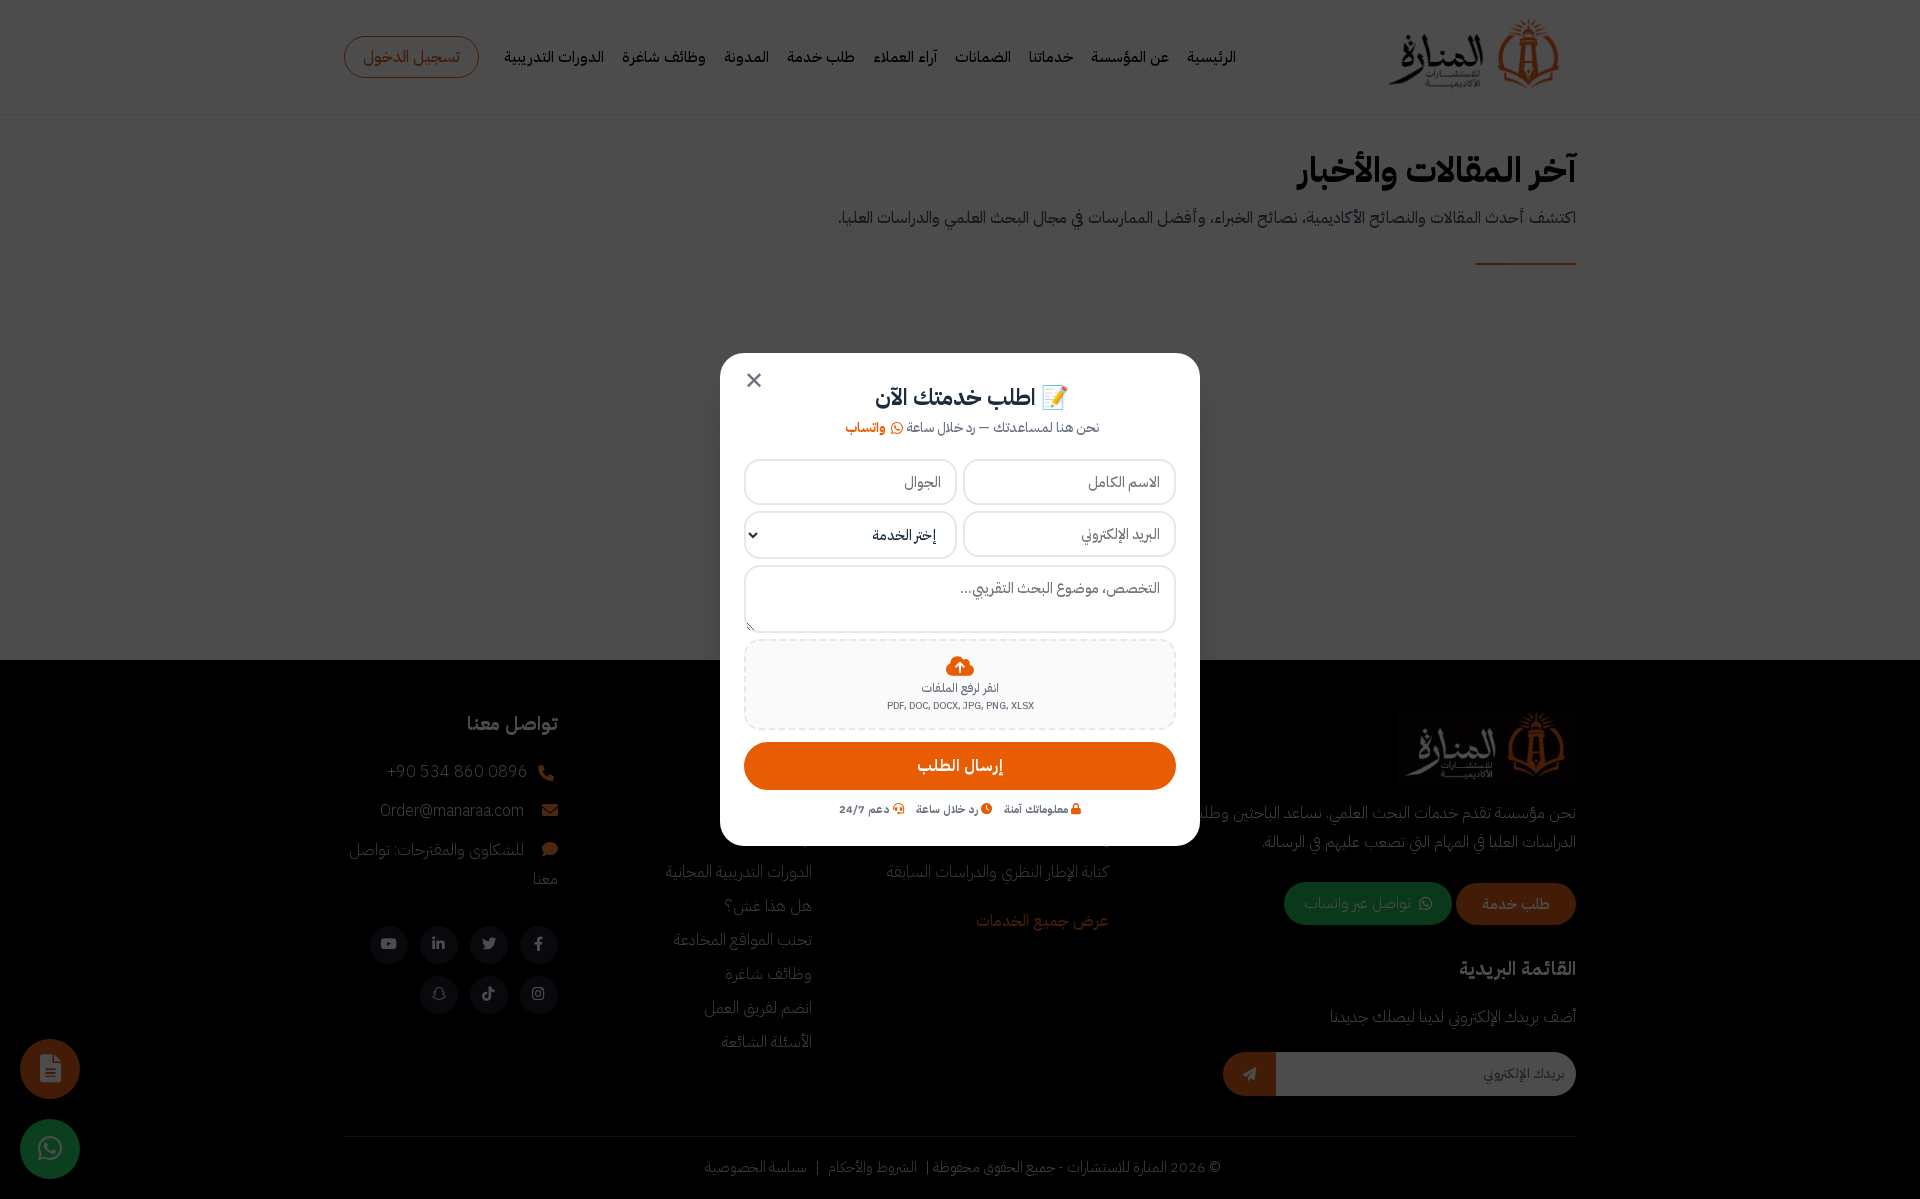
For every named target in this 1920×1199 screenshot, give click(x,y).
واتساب (865, 428)
